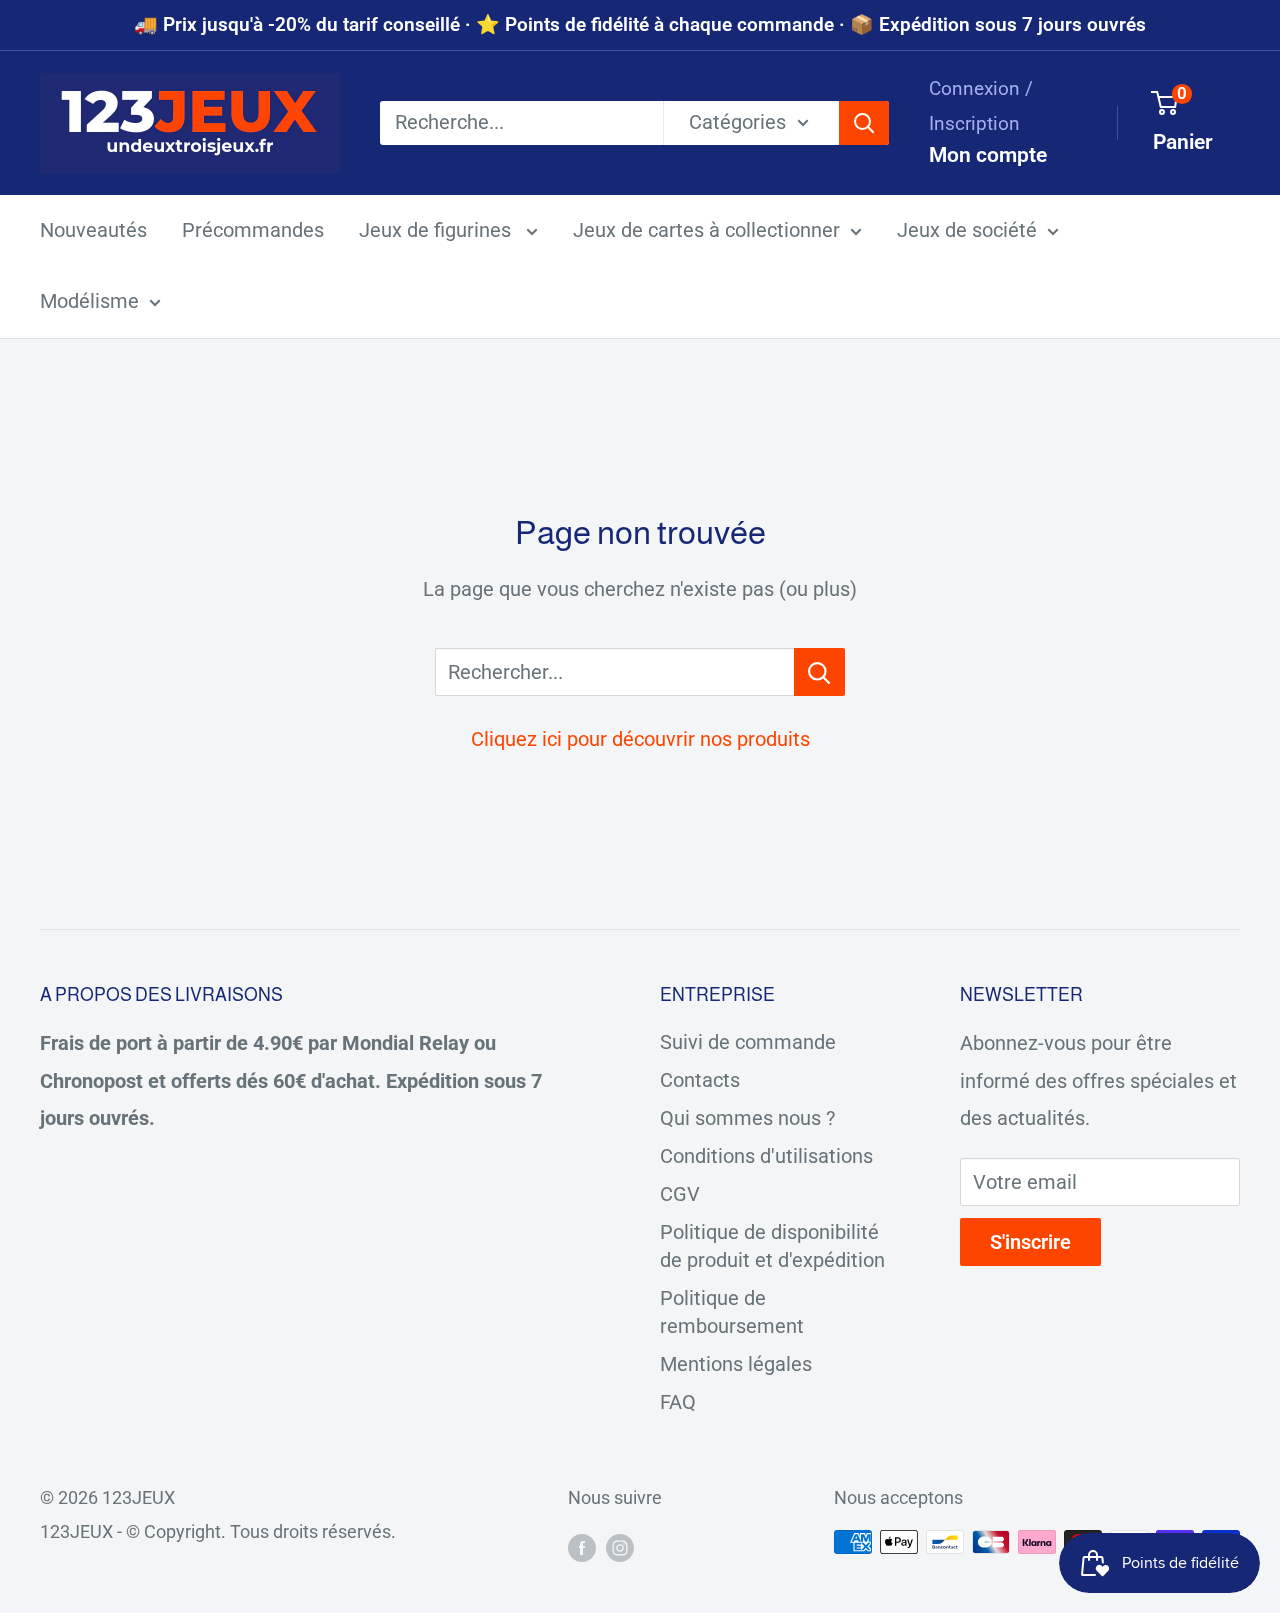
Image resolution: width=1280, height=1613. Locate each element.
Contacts (700, 1080)
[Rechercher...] (819, 672)
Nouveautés (93, 230)
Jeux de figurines (437, 230)
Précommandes (253, 230)
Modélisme (89, 301)
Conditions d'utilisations (766, 1156)
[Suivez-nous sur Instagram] (620, 1547)
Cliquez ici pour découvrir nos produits (640, 739)
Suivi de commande (748, 1042)
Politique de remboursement (732, 1312)
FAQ (678, 1402)
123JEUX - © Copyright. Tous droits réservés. (218, 1531)
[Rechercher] (864, 123)
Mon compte (988, 155)
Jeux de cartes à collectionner (706, 230)
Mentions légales (736, 1364)
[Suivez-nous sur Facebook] (582, 1547)
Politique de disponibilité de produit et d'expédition (772, 1246)
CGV (680, 1194)
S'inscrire (1030, 1242)
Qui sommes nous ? (747, 1118)
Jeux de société (967, 230)
